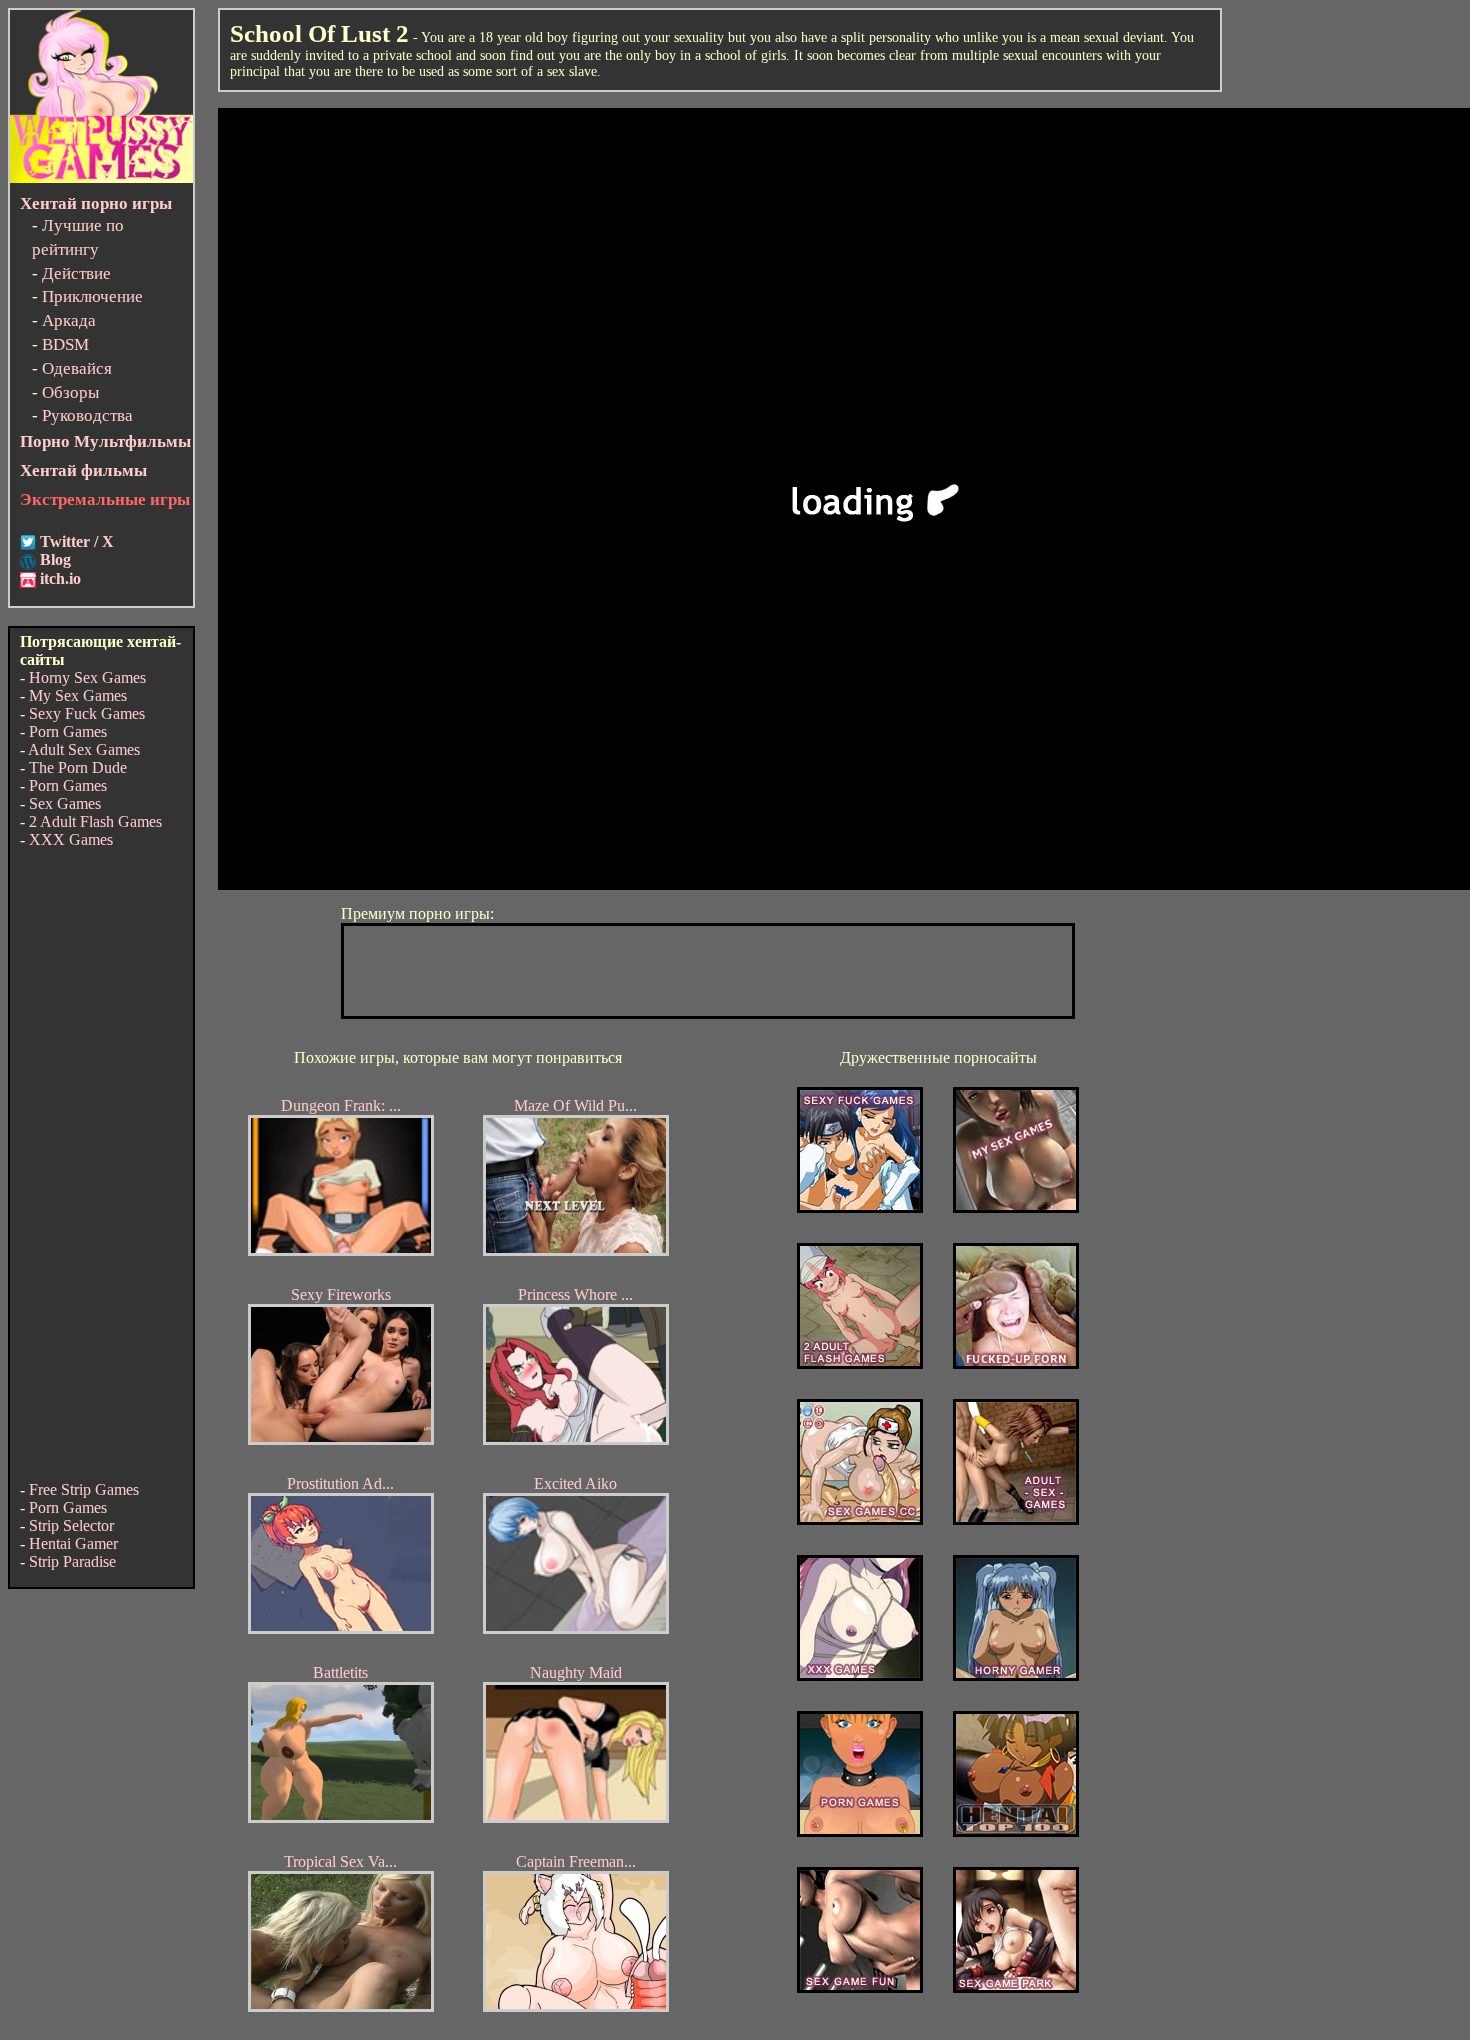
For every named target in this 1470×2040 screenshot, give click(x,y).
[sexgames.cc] (860, 1519)
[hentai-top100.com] (1016, 1363)
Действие (76, 273)
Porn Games (68, 731)
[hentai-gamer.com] (1016, 1831)
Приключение (92, 296)
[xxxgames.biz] (860, 1675)
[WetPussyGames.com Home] (101, 177)
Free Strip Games (84, 1489)
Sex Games (65, 803)
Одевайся (77, 368)
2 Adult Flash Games (95, 821)
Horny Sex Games (87, 677)
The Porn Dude (78, 767)
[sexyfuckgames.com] (860, 1207)
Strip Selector (71, 1525)
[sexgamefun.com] (860, 1987)
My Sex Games (78, 695)
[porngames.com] (860, 1831)
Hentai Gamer (73, 1543)
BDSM (65, 344)
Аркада (69, 320)
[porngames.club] (1016, 1987)
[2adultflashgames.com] (860, 1363)
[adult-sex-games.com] (1016, 1519)
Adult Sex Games (84, 749)
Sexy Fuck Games (87, 713)
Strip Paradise (72, 1561)
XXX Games (71, 839)
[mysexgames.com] (1016, 1207)
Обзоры (70, 392)
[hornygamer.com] (1016, 1675)
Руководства (87, 415)
